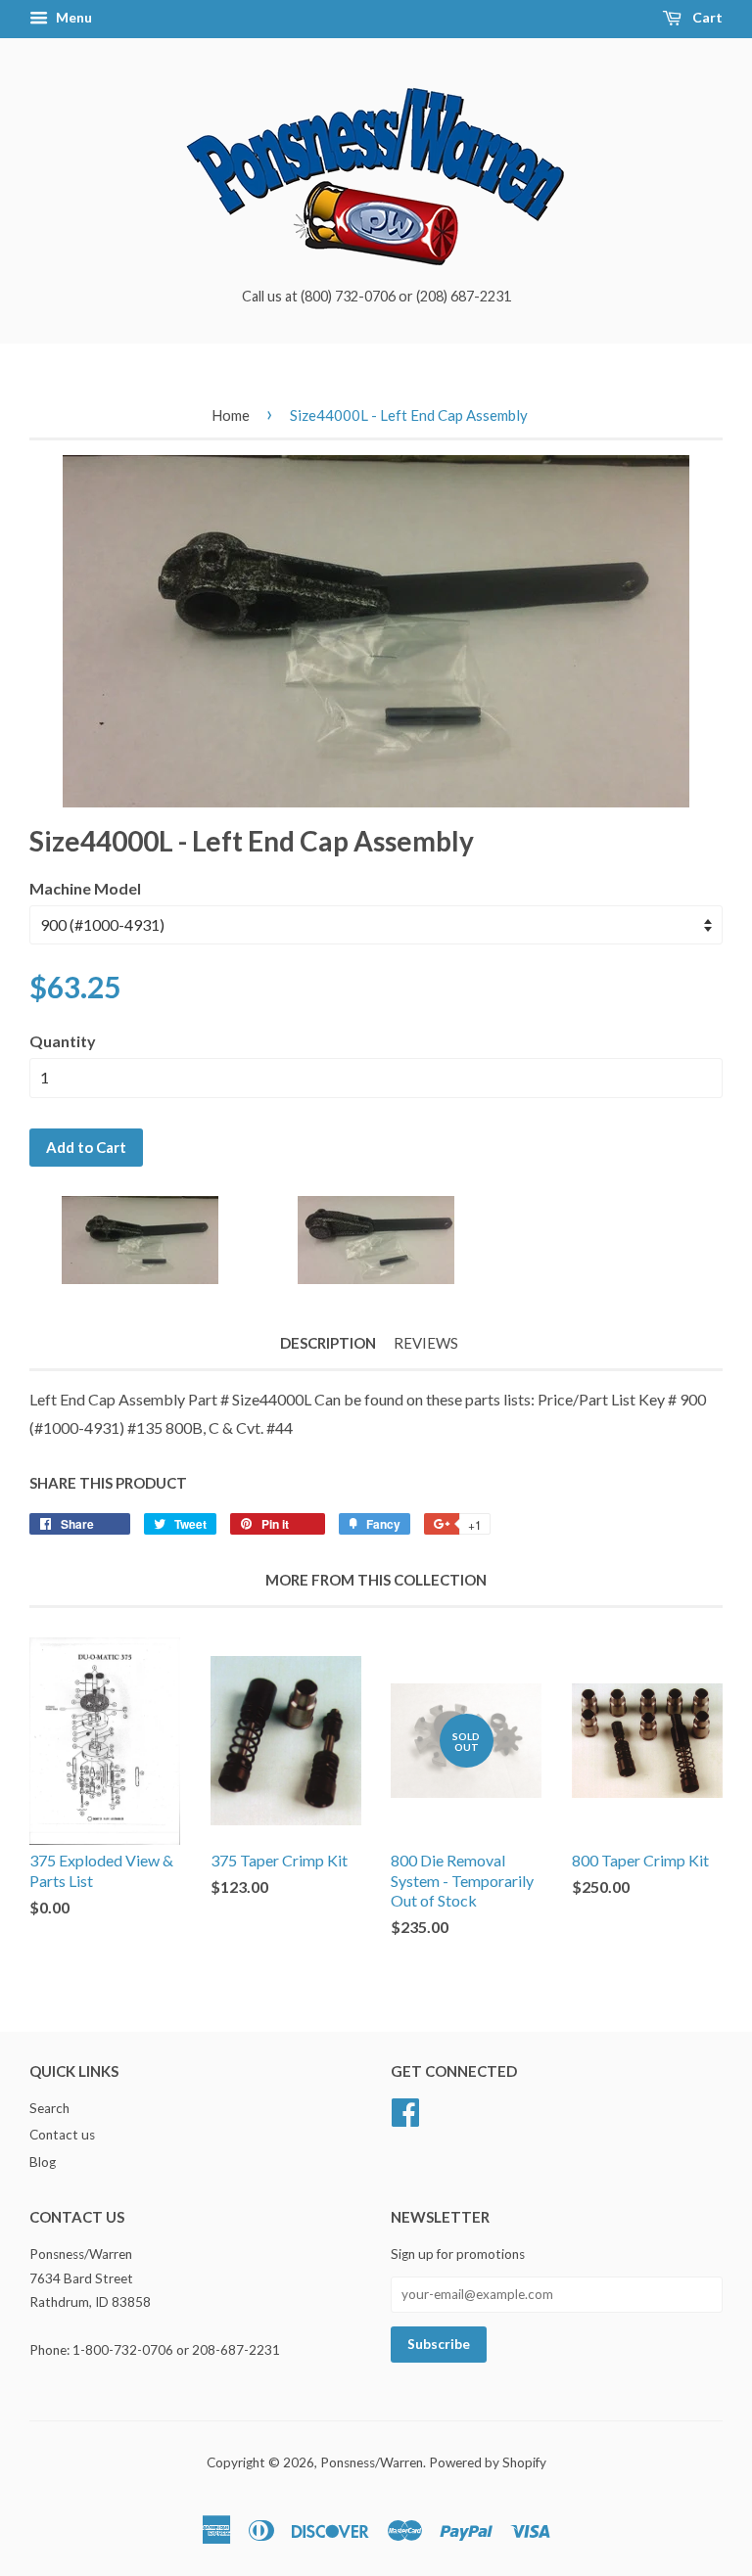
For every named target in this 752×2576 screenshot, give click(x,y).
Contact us (62, 2135)
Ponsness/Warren (372, 2462)
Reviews (426, 1343)
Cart (706, 17)
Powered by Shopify (488, 2462)
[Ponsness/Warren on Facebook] (405, 2109)
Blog (43, 2162)
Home (231, 415)
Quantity (63, 1041)
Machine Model (85, 888)
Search (49, 2108)
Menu (72, 17)
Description (328, 1343)
